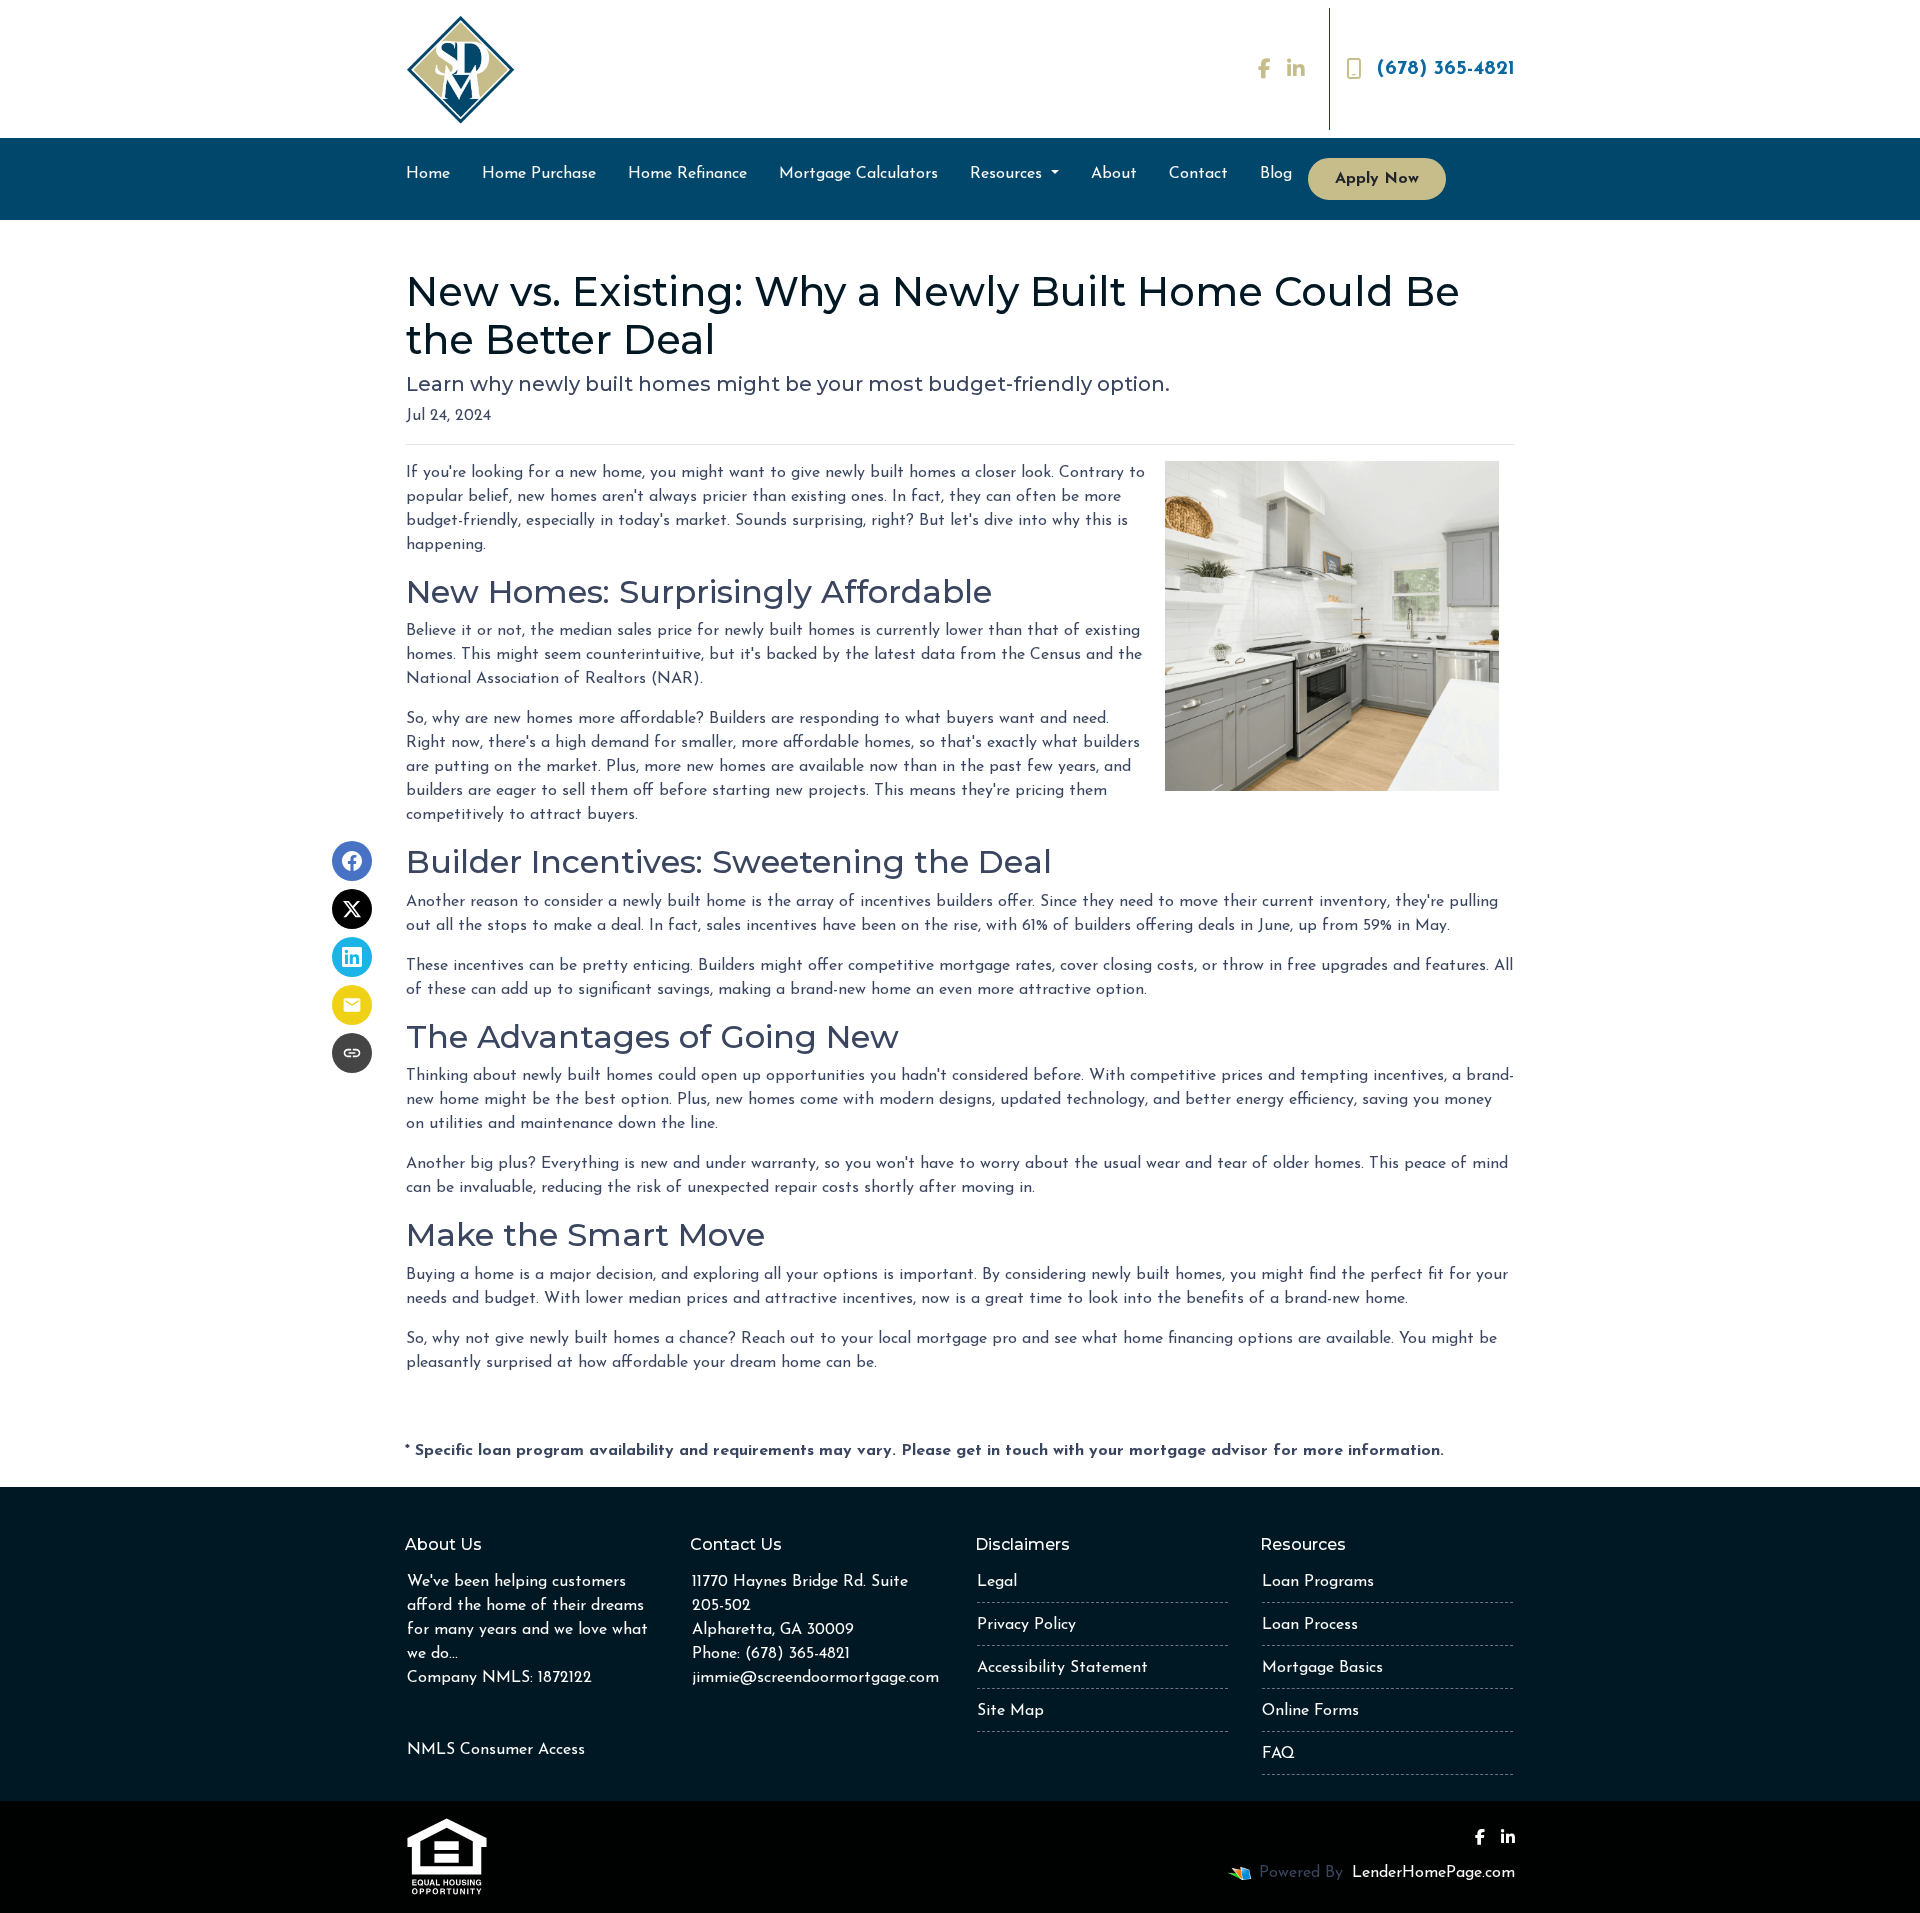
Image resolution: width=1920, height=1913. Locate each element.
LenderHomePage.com (1433, 1873)
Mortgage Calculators (858, 174)
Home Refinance (687, 174)
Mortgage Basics (1322, 1668)
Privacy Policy (1026, 1625)
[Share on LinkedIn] (352, 957)
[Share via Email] (352, 1005)
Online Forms (1310, 1711)
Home (428, 174)
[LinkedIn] (1296, 69)
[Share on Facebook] (352, 861)
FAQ (1278, 1754)
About (1114, 174)
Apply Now (1377, 179)
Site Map (1010, 1711)
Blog (1276, 174)
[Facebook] (1264, 69)
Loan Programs (1318, 1582)
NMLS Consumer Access (496, 1750)
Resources (1008, 174)
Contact (1198, 174)
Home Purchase (539, 174)
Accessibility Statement (1062, 1668)
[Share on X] (352, 909)
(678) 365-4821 (1446, 69)
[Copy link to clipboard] (352, 1053)
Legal (997, 1582)
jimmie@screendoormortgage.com (815, 1678)
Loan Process (1310, 1625)
